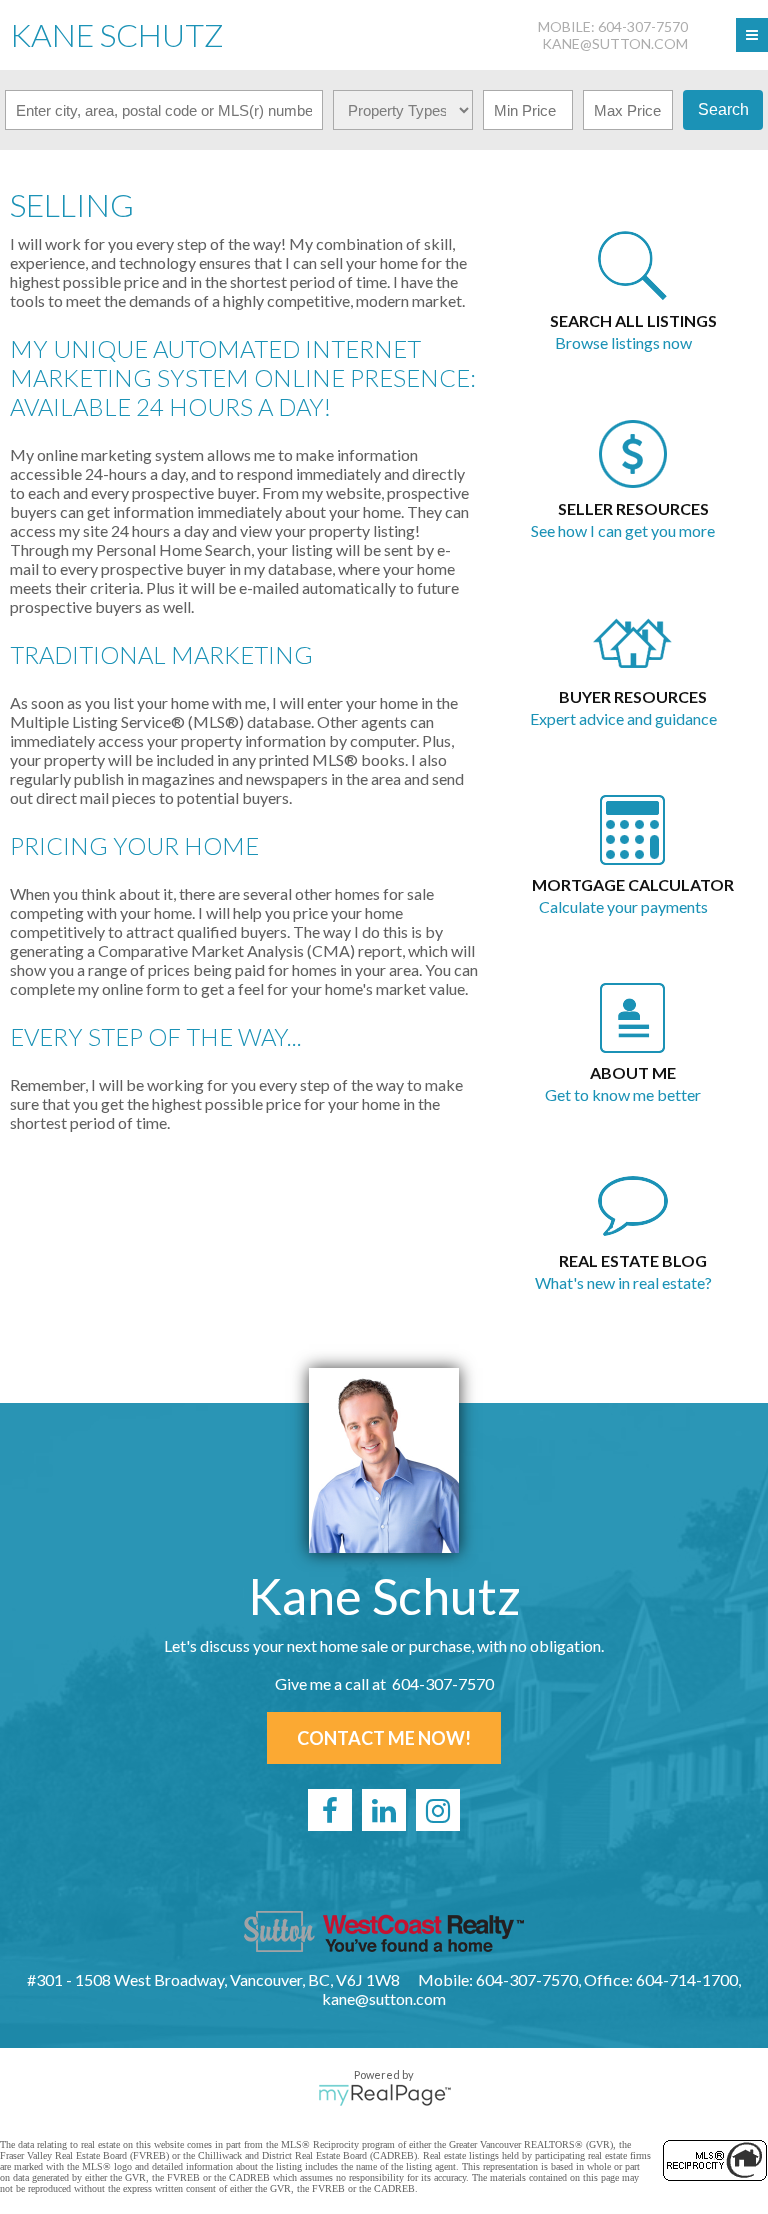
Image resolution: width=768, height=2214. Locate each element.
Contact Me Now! (384, 1738)
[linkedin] (384, 1810)
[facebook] (330, 1810)
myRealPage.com (384, 2095)
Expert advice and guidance (623, 718)
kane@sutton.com (615, 43)
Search (723, 109)
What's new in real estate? (623, 1282)
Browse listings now (623, 342)
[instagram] (438, 1810)
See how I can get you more (623, 530)
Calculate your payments (623, 906)
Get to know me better (623, 1094)
